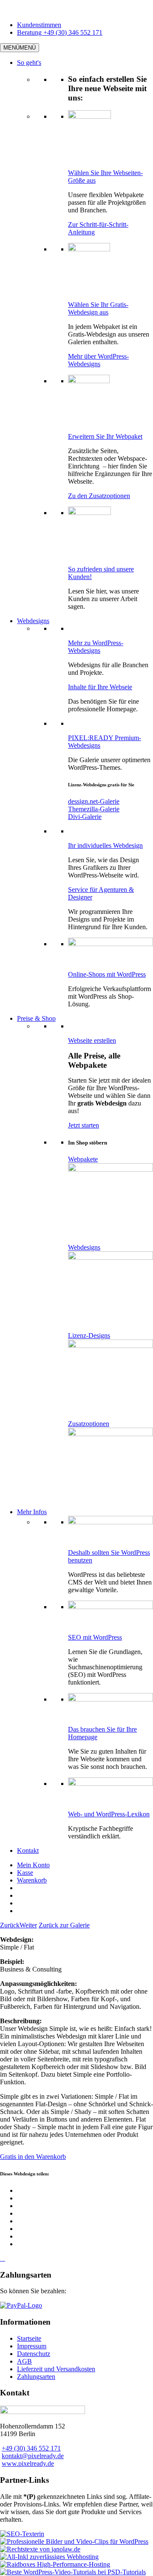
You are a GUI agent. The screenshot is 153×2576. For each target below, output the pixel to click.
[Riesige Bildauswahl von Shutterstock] (74, 2541)
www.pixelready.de (28, 2463)
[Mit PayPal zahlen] (21, 2305)
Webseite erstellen (92, 1040)
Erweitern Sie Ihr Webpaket (105, 436)
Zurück (10, 1925)
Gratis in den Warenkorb (33, 2157)
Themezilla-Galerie (94, 809)
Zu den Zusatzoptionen (99, 496)
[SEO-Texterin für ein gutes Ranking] (22, 2534)
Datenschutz (34, 2354)
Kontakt (28, 1851)
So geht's (29, 63)
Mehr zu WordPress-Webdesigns (96, 647)
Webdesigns (33, 621)
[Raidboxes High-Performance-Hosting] (55, 2564)
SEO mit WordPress (95, 1637)
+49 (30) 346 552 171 (31, 2448)
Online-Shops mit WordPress (107, 974)
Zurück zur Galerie (64, 1925)
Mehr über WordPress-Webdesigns (98, 360)
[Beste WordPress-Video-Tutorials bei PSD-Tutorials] (73, 2572)
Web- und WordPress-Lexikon (109, 1814)
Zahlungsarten (36, 2377)
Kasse (25, 1873)
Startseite (29, 2338)
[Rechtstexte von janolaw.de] (40, 2549)
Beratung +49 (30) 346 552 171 (60, 32)
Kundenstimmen (39, 25)
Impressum (32, 2346)
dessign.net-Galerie (94, 801)
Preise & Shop (36, 1018)
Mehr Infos (32, 1512)
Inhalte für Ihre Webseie (100, 687)
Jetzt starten (84, 1125)
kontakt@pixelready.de (33, 2456)
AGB (24, 2361)
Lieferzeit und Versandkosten (56, 2369)
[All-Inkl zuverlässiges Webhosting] (49, 2557)
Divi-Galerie (85, 817)
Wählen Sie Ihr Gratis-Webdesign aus (98, 308)
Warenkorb (32, 1880)
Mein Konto (33, 1865)
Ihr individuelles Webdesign (105, 845)
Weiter (28, 1925)
